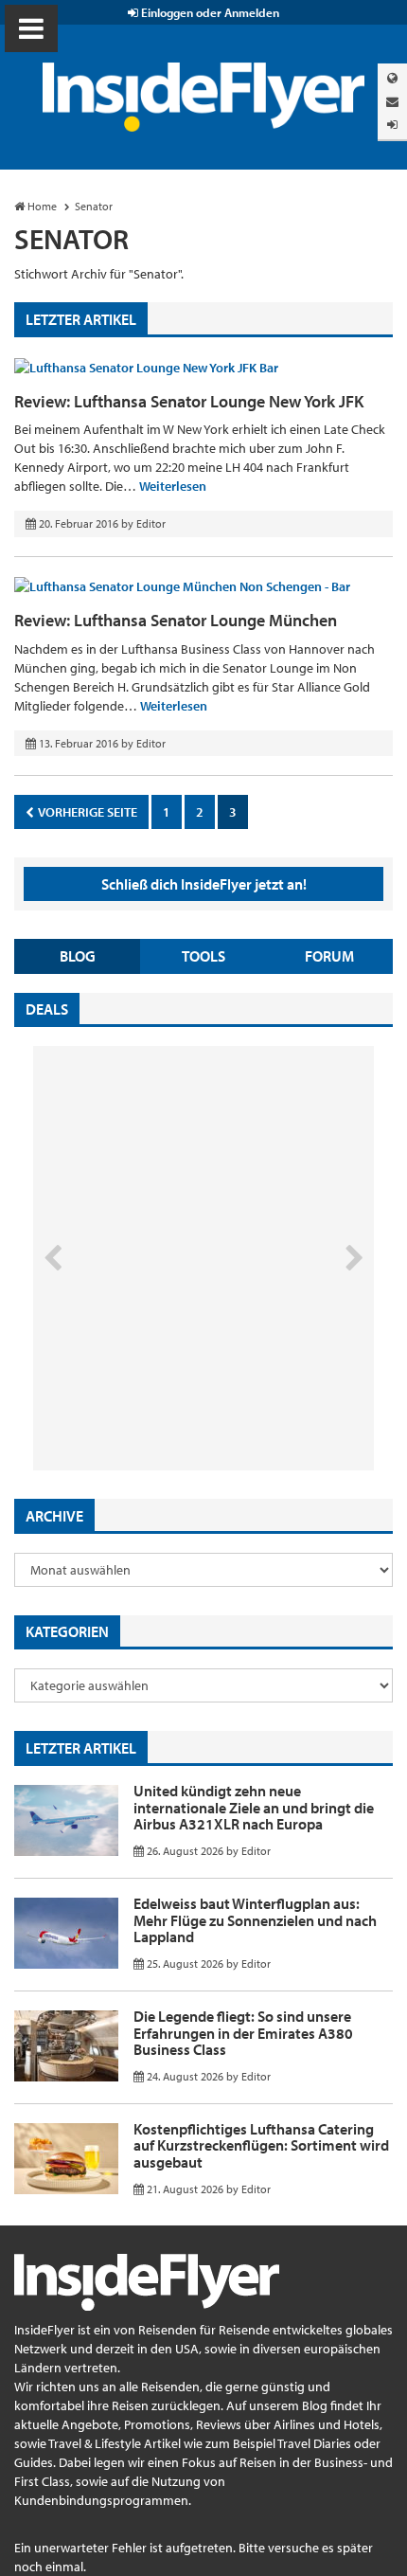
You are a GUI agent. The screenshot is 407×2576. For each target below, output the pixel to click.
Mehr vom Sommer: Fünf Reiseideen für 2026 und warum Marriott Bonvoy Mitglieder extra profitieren (172, 1390)
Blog (78, 956)
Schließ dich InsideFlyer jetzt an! (204, 884)
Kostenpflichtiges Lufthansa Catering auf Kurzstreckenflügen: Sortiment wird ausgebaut (261, 2145)
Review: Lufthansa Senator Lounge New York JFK (189, 401)
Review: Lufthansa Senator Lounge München (176, 620)
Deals (47, 1009)
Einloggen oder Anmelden (209, 12)
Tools (203, 956)
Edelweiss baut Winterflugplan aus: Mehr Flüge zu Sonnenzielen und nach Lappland (255, 1920)
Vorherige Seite (87, 812)
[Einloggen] (392, 125)
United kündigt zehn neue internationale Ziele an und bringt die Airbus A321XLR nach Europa (254, 1807)
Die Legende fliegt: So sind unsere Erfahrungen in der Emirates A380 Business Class (243, 2033)
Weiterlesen (173, 486)
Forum (329, 956)
